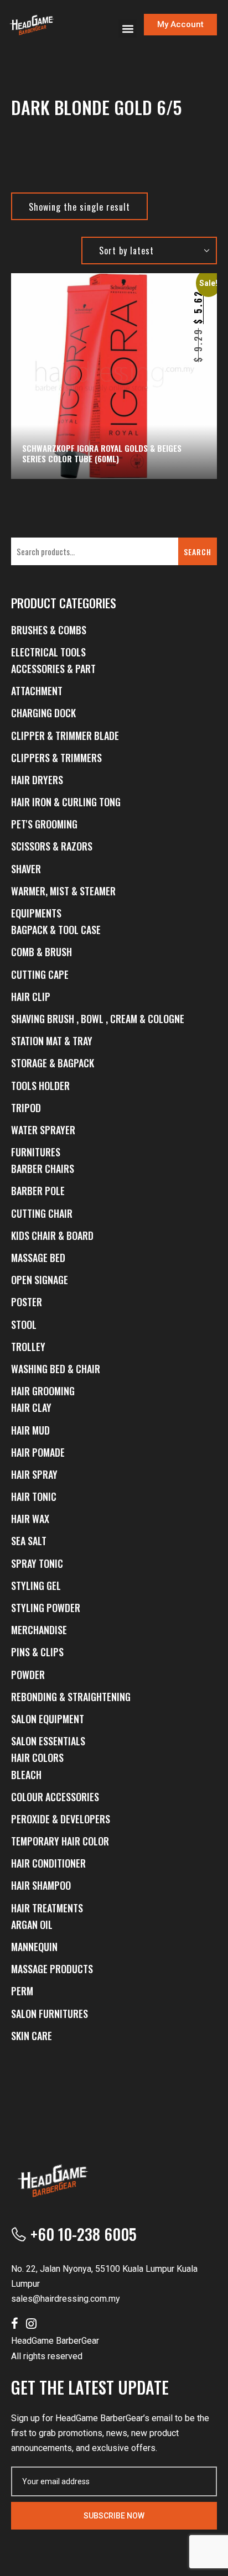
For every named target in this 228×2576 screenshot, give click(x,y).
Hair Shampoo (41, 1885)
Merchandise (39, 1630)
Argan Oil (32, 1925)
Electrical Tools (48, 652)
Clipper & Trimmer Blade (65, 736)
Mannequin (34, 1947)
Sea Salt (29, 1541)
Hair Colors (37, 1758)
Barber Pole (38, 1191)
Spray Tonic (37, 1563)
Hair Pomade (38, 1452)
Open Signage (40, 1280)
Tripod (26, 1108)
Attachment (37, 691)
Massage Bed (38, 1258)
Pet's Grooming (44, 824)
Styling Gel (36, 1586)
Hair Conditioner (48, 1863)
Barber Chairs (43, 1169)
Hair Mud (30, 1430)
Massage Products (52, 1969)
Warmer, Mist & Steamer (63, 891)
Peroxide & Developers (61, 1819)
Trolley (28, 1347)
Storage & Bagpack (53, 1063)
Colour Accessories (55, 1797)
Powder (28, 1675)
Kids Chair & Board (52, 1235)
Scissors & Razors (52, 846)
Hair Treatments (47, 1908)
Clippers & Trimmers (56, 758)
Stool (24, 1324)
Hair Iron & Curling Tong (66, 802)
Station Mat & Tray (52, 1041)
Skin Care (32, 2036)
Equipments (36, 913)
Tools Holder (40, 1086)
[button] (128, 28)
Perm (22, 1991)
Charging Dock (43, 713)
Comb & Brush (42, 952)
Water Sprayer (43, 1130)
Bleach (26, 1775)
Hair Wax (30, 1519)
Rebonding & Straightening (71, 1697)
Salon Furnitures (50, 2014)
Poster (27, 1302)
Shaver (26, 869)
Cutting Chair (42, 1213)
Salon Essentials (48, 1741)
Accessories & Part (53, 669)
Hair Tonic (34, 1496)
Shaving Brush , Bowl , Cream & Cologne (98, 1019)
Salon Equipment (48, 1719)
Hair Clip (31, 997)
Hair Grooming (43, 1391)
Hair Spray (34, 1474)
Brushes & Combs (49, 630)
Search (198, 552)
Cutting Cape (40, 974)
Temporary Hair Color (60, 1841)
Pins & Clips (37, 1652)
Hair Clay (31, 1407)
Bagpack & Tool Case (56, 930)
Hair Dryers (37, 780)
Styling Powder (46, 1608)
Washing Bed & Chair (56, 1369)
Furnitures (36, 1152)
